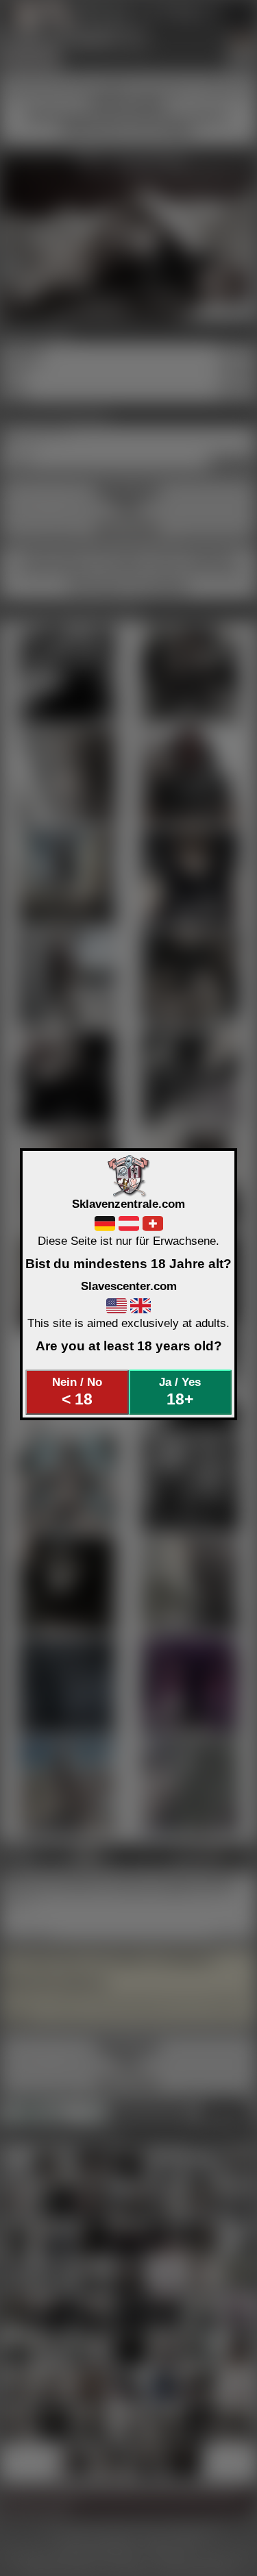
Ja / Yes (180, 1391)
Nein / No (77, 1391)
